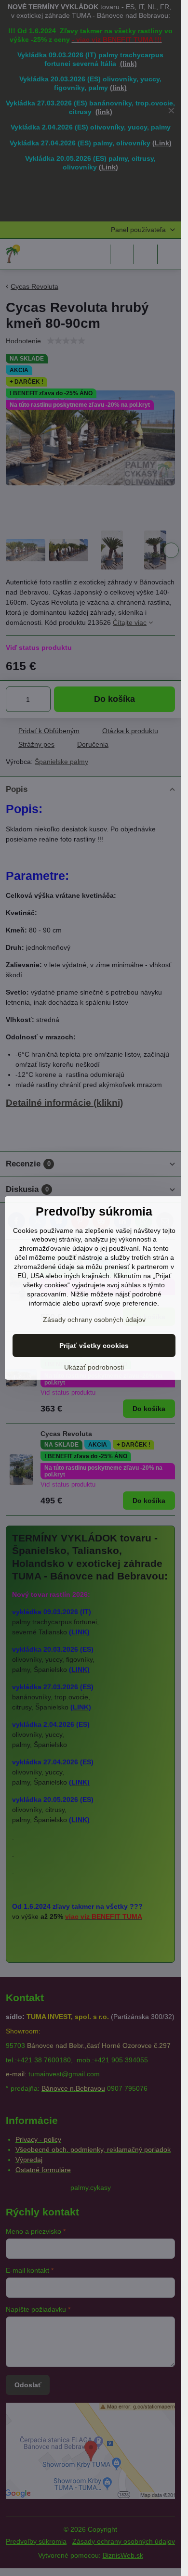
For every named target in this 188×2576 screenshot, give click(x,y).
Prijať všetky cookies (94, 1346)
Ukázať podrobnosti (94, 1367)
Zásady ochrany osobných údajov (94, 1320)
